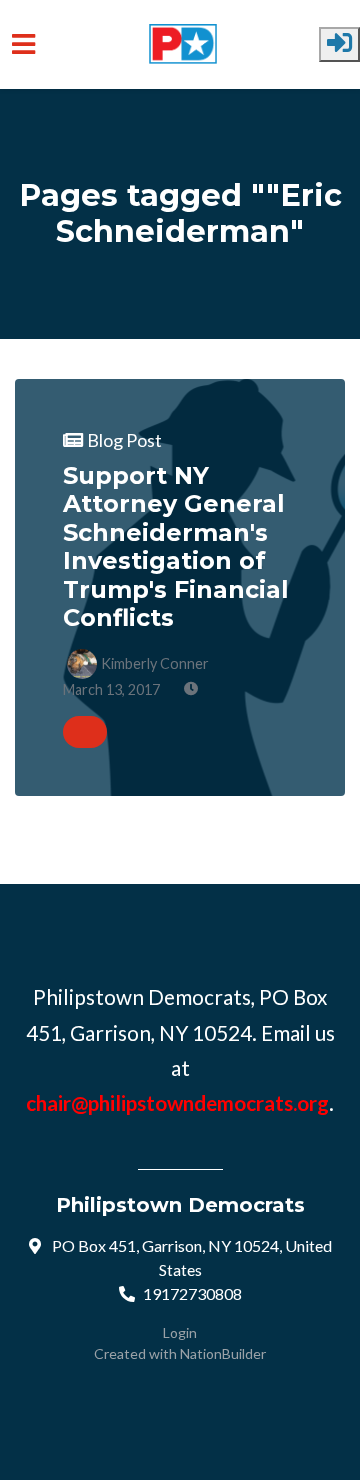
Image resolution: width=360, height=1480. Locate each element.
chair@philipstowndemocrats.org (177, 1103)
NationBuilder (223, 1353)
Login (180, 1332)
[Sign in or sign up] (339, 44)
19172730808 (192, 1293)
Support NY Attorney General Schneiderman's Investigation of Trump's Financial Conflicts (175, 546)
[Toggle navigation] (23, 44)
